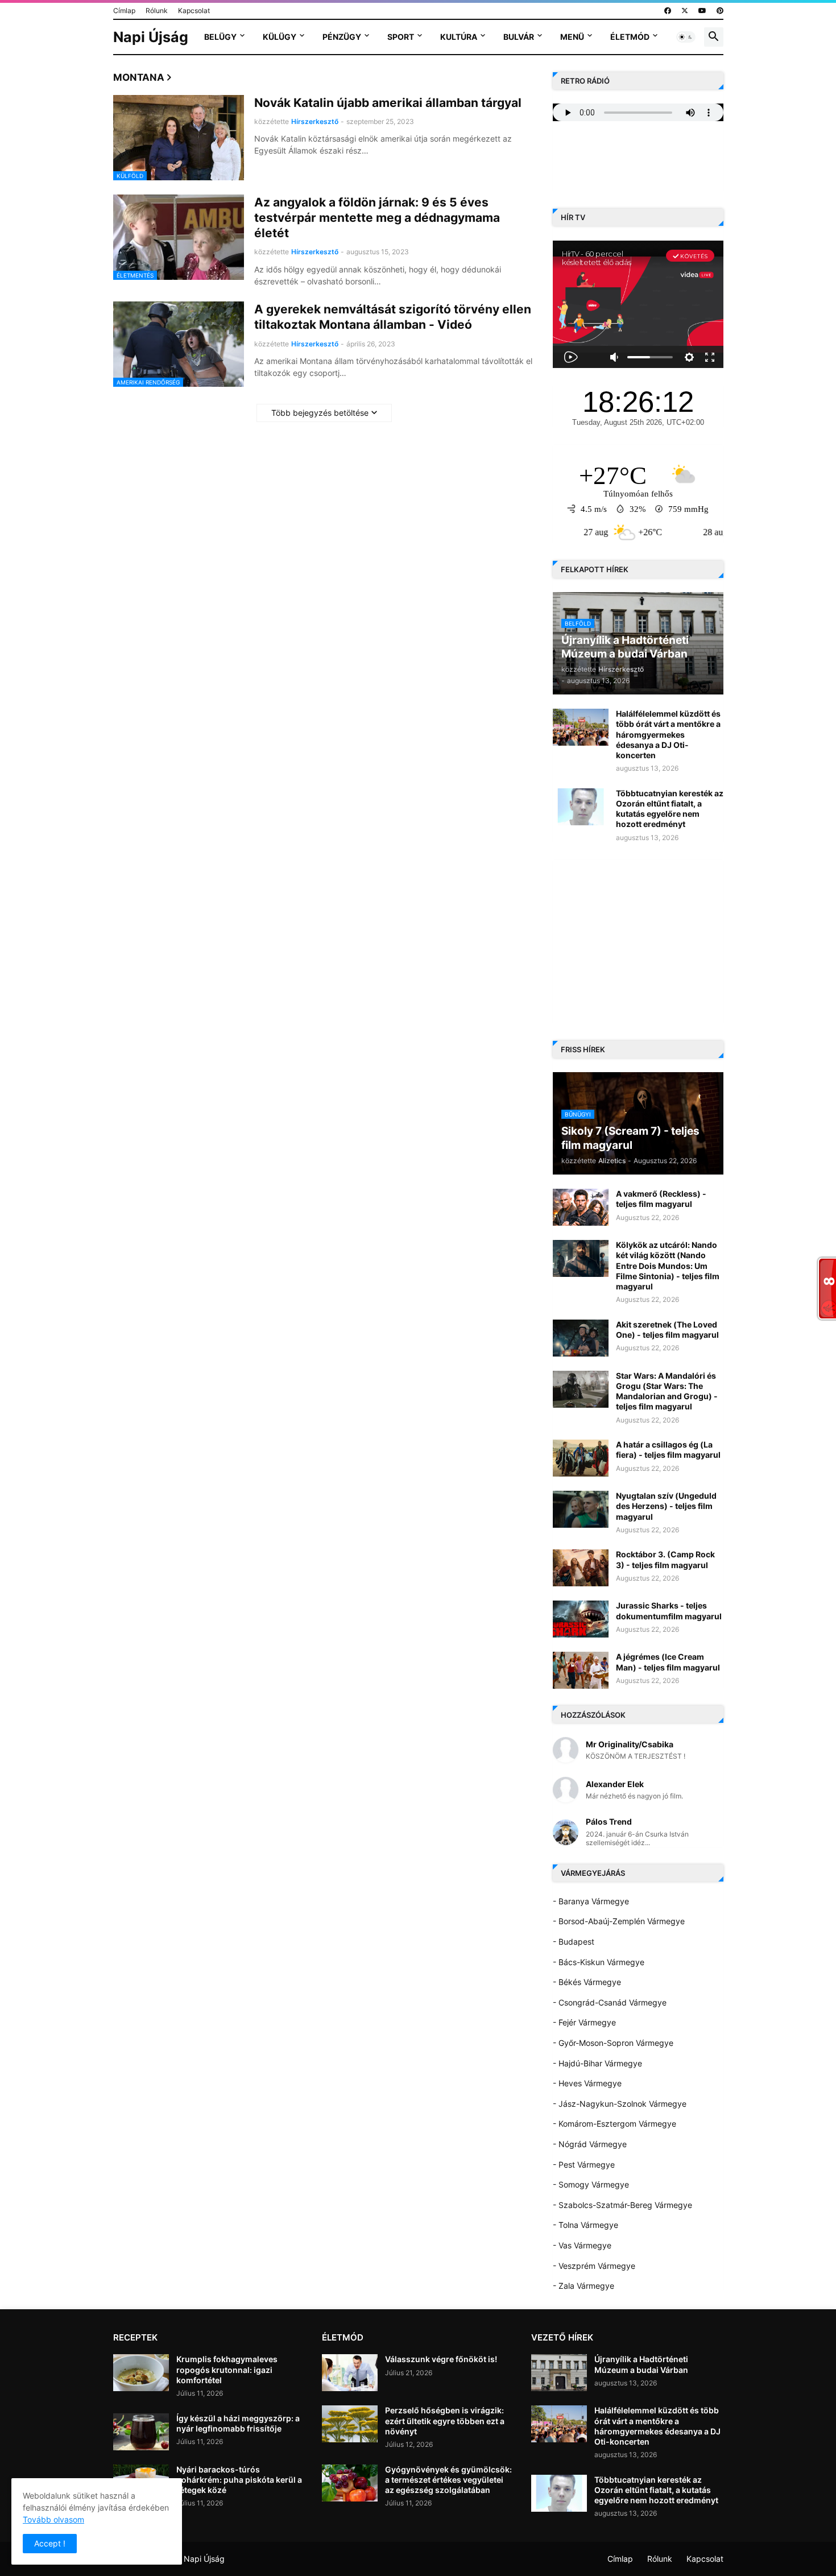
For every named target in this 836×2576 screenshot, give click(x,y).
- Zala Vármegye (583, 2286)
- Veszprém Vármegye (594, 2266)
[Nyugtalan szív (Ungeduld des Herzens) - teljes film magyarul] (581, 1509)
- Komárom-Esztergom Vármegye (614, 2124)
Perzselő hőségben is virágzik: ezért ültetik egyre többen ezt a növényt (445, 2420)
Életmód (630, 37)
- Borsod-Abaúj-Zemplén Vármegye (619, 1921)
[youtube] (702, 11)
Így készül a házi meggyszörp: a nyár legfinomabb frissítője (238, 2423)
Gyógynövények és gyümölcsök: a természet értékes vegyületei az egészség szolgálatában (448, 2480)
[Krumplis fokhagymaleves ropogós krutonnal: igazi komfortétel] (141, 2373)
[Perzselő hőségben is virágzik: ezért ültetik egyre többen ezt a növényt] (350, 2424)
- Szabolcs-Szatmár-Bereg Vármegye (622, 2205)
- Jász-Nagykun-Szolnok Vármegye (620, 2104)
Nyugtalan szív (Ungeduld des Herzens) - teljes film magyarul (666, 1506)
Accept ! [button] (50, 2543)
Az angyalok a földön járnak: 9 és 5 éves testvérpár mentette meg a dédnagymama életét (377, 218)
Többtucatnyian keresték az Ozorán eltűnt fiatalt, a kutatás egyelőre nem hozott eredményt (670, 809)
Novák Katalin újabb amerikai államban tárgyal (388, 103)
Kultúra (459, 37)
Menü (572, 37)
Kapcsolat (194, 11)
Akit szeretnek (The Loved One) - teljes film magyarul (667, 1330)
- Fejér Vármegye (584, 2022)
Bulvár (519, 37)
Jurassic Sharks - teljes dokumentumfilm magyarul (669, 1610)
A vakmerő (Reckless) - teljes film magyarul (661, 1199)
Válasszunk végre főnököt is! (441, 2359)
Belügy (220, 37)
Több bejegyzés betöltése (320, 413)
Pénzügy (342, 37)
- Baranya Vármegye (591, 1901)
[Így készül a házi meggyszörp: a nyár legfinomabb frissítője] (141, 2432)
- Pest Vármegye (584, 2164)
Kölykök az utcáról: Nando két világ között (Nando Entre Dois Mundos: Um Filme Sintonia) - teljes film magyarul (668, 1266)
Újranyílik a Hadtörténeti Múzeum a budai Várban (641, 2364)
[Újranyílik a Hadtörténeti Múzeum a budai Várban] (559, 2373)
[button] (686, 37)
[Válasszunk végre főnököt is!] (350, 2373)
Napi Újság (151, 37)
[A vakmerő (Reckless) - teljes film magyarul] (581, 1207)
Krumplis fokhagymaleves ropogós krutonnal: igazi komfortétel (227, 2369)
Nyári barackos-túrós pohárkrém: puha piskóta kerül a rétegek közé (239, 2480)
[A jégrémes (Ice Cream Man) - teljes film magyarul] (581, 1670)
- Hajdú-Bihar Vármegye (597, 2063)
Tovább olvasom (53, 2519)
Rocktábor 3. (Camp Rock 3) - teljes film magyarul (665, 1559)
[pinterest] (720, 11)
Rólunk (157, 11)
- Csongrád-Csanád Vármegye (610, 2002)
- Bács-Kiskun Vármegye (599, 1962)
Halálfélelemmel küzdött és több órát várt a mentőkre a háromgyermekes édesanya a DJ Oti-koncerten (668, 734)
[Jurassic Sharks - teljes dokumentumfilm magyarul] (581, 1619)
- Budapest (574, 1942)
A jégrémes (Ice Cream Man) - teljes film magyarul (668, 1662)
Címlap (124, 11)
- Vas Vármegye (582, 2245)
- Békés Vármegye (587, 1982)
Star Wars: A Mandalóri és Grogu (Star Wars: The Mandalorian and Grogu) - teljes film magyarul (667, 1391)
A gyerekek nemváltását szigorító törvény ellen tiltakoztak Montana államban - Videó (393, 317)
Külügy (280, 37)
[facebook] (668, 11)
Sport (401, 37)
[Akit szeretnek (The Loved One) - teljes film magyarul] (581, 1338)
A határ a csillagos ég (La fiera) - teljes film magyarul (668, 1450)
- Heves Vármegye (587, 2083)
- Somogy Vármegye (591, 2184)
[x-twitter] (685, 11)
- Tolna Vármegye (585, 2225)
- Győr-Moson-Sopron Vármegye (613, 2043)
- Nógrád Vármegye (590, 2144)
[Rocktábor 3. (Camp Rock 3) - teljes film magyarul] (581, 1568)
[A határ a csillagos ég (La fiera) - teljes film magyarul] (581, 1458)
